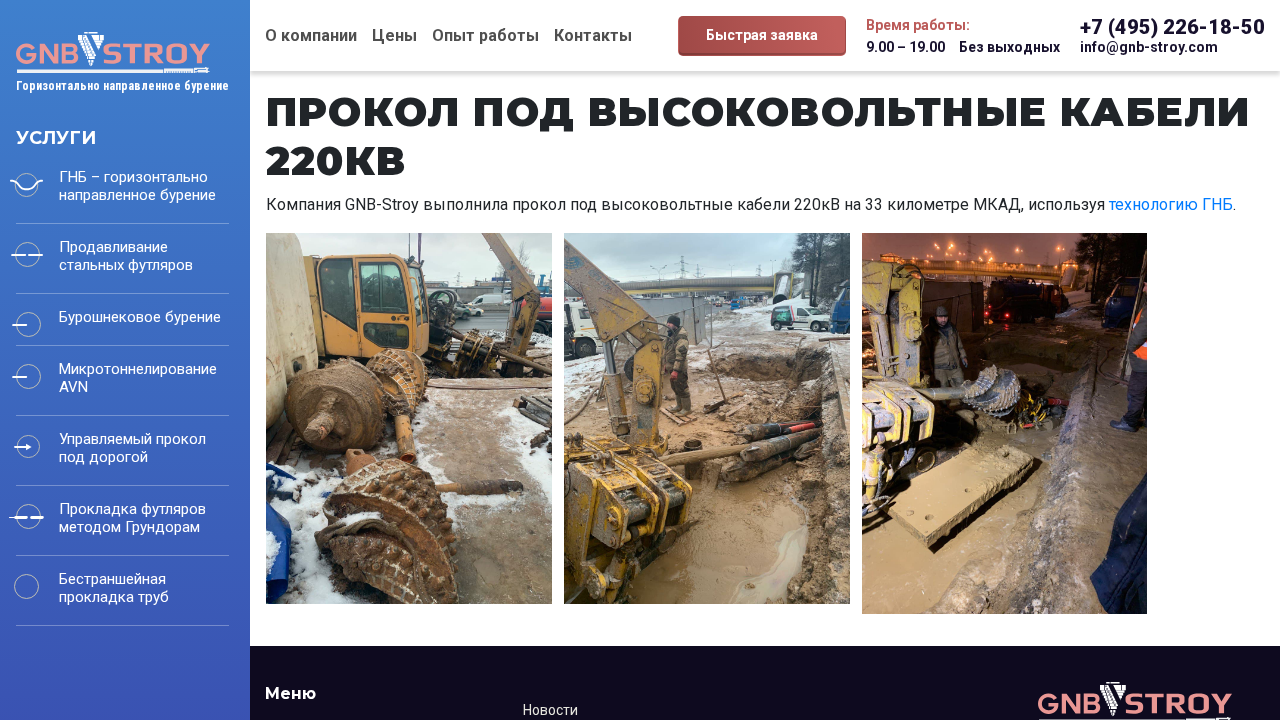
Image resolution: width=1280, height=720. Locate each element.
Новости (550, 710)
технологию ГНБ (1171, 204)
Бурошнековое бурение (140, 317)
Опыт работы (485, 35)
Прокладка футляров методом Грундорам (132, 518)
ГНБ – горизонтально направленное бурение (137, 186)
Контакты (593, 35)
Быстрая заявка (762, 35)
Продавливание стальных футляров (126, 256)
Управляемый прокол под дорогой (132, 448)
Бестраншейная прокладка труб (114, 588)
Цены (394, 35)
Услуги (56, 138)
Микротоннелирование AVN (138, 378)
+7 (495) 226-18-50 (1172, 27)
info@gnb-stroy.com (1149, 47)
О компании (311, 35)
